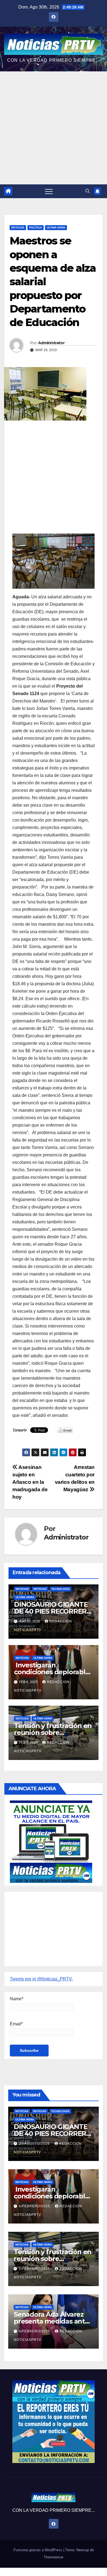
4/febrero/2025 (35, 2331)
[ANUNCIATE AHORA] (51, 1841)
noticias (22, 1589)
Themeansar (54, 2557)
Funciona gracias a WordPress (38, 2550)
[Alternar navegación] (49, 191)
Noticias (18, 228)
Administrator (51, 343)
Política (36, 228)
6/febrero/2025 (35, 2206)
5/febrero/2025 (35, 2269)
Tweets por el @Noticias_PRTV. (41, 1979)
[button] (88, 191)
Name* (17, 1999)
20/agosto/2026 (35, 2144)
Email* (16, 2024)
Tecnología (60, 1589)
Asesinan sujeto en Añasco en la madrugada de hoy (30, 1482)
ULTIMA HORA (56, 228)
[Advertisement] (54, 128)
